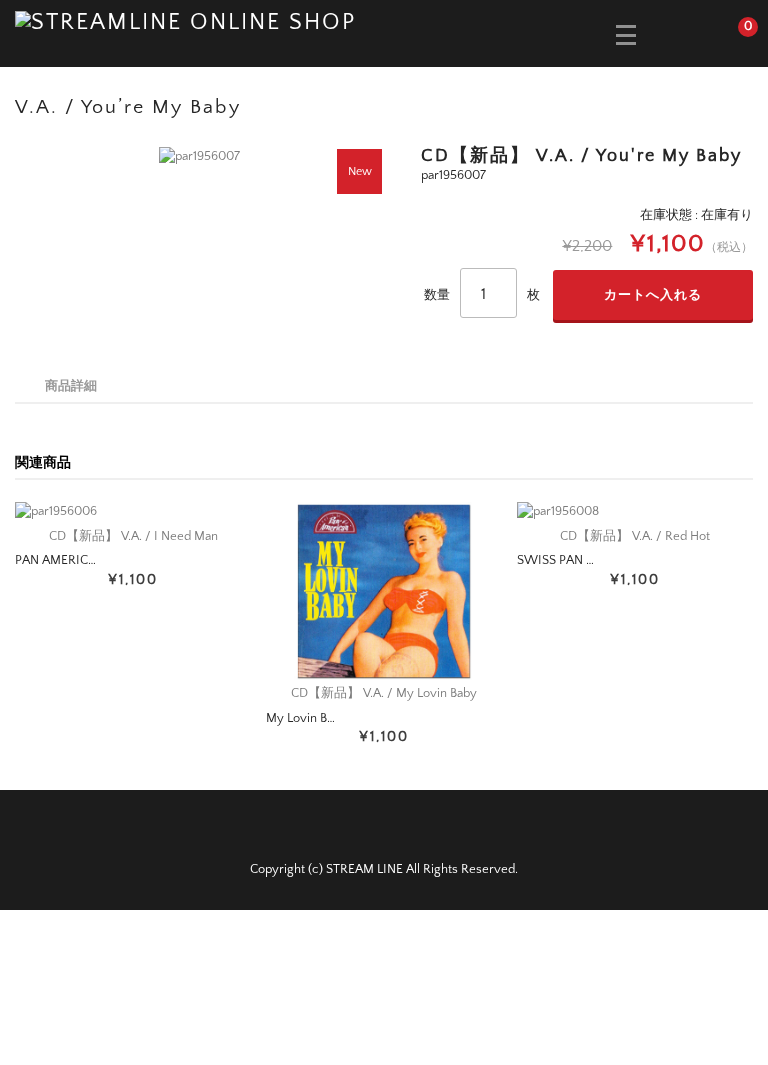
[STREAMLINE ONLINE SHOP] (185, 21)
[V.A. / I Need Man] (133, 512)
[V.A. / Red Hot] (635, 512)
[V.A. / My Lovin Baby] (384, 590)
